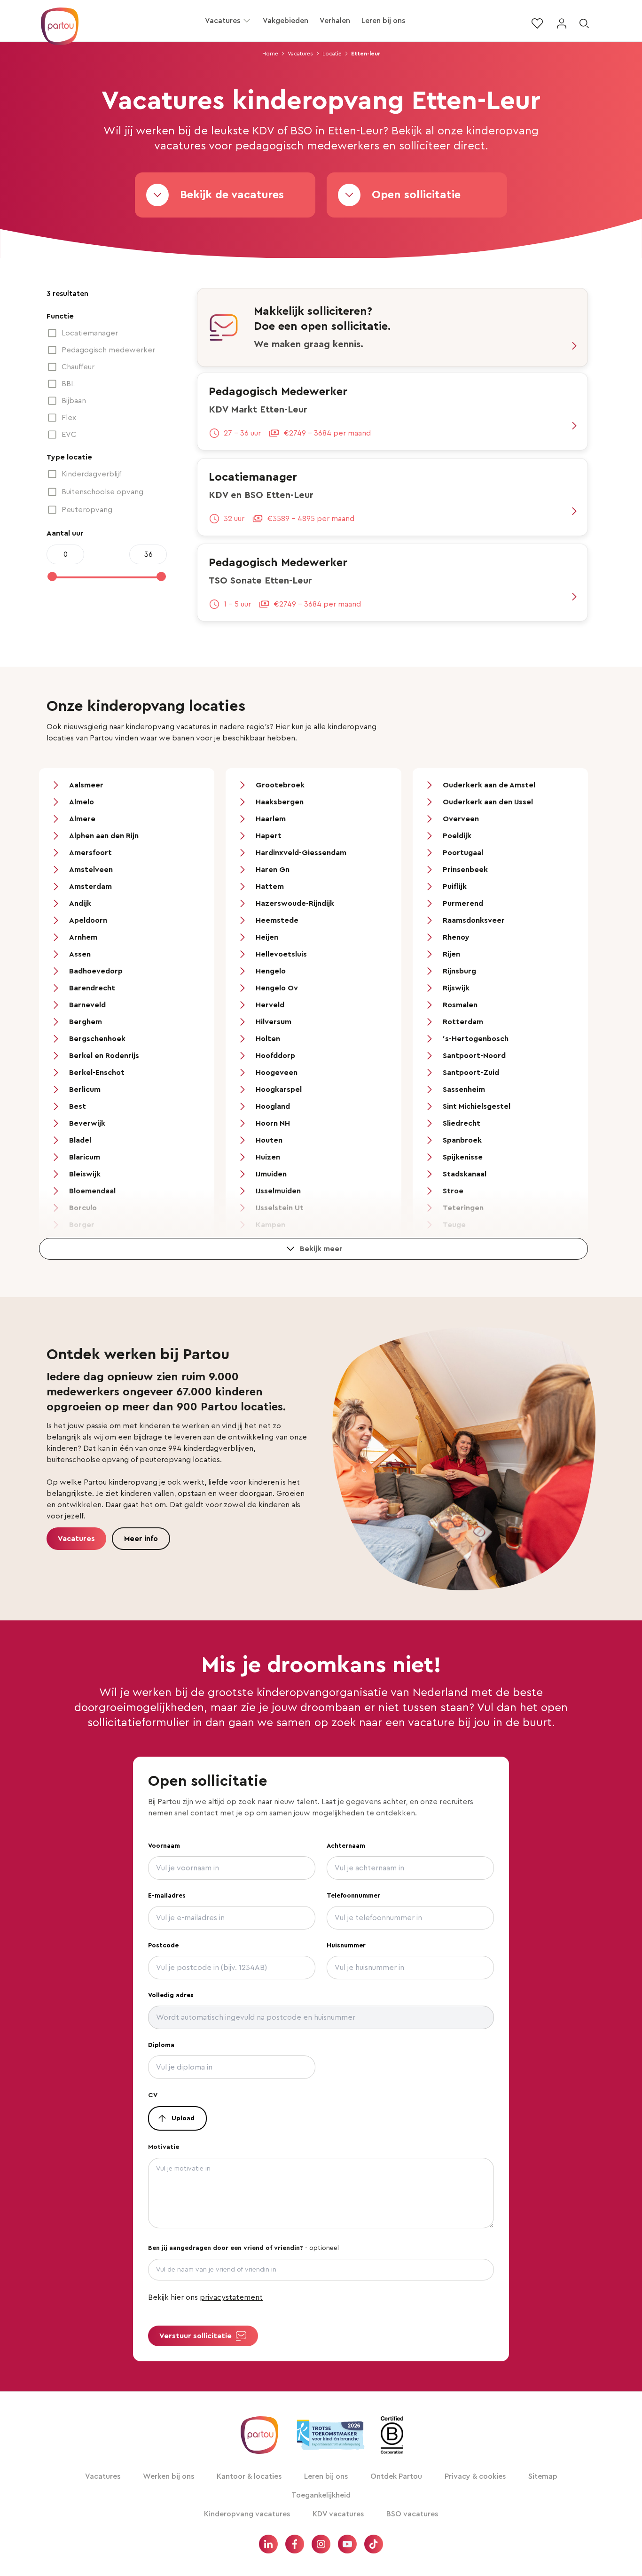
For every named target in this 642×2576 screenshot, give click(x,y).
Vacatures (223, 21)
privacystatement (231, 2297)
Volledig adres (171, 1995)
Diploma (161, 2045)
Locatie (332, 54)
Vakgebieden (286, 21)
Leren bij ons (383, 21)
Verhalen (335, 21)
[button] (247, 21)
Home (270, 54)
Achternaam (346, 1846)
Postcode (163, 1946)
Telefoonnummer (353, 1896)
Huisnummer (346, 1946)
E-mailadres (167, 1896)
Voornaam (164, 1846)
